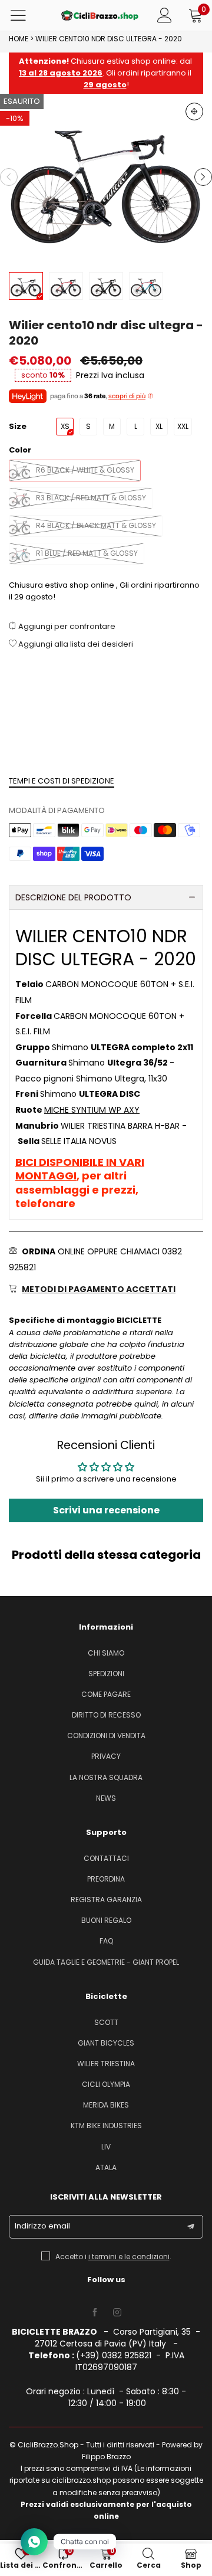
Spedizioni (106, 1674)
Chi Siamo (106, 1653)
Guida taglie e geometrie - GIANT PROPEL (106, 1962)
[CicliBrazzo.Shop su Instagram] (117, 2313)
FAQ (106, 1941)
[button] (9, 177)
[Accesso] (165, 15)
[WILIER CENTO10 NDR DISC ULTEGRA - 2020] (106, 177)
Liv (106, 2147)
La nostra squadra (106, 1777)
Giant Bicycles (106, 2043)
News (106, 1798)
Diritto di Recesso (106, 1715)
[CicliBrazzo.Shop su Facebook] (95, 2313)
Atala (106, 2167)
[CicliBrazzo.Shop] (100, 15)
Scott (106, 2022)
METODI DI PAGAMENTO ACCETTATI (99, 1289)
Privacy (106, 1756)
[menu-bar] (26, 15)
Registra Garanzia (106, 1900)
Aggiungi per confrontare (66, 626)
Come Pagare (106, 1694)
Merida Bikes (106, 2105)
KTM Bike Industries (106, 2126)
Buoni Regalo (106, 1920)
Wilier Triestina (106, 2064)
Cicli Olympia (106, 2084)
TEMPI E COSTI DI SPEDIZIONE (62, 781)
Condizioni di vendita (106, 1736)
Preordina (106, 1879)
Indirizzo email (42, 2226)
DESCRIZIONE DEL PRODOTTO (73, 897)
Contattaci (106, 1858)
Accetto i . (113, 2257)
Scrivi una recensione (106, 1510)
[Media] (194, 112)
